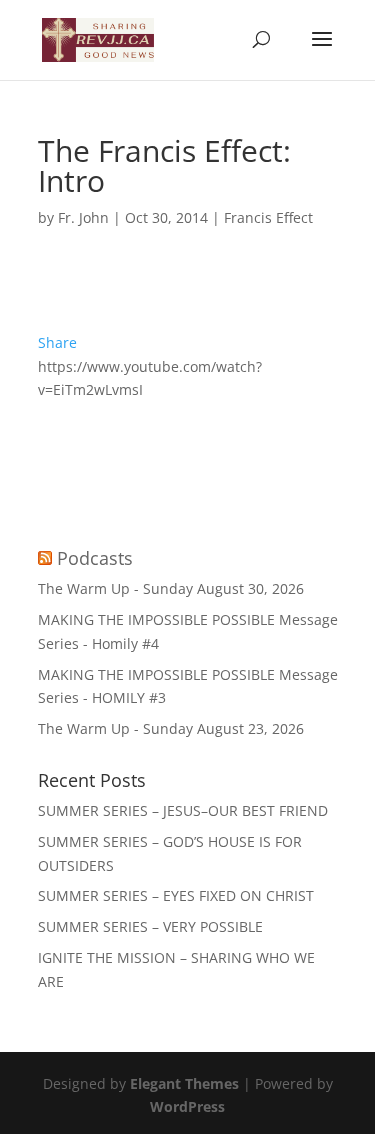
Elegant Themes (184, 1083)
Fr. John (83, 217)
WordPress (187, 1106)
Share (57, 342)
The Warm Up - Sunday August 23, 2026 (171, 728)
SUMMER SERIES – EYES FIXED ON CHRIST (176, 895)
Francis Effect (268, 217)
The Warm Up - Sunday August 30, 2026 (171, 588)
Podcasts (95, 558)
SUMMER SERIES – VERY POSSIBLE (150, 926)
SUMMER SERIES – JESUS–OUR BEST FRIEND (183, 810)
